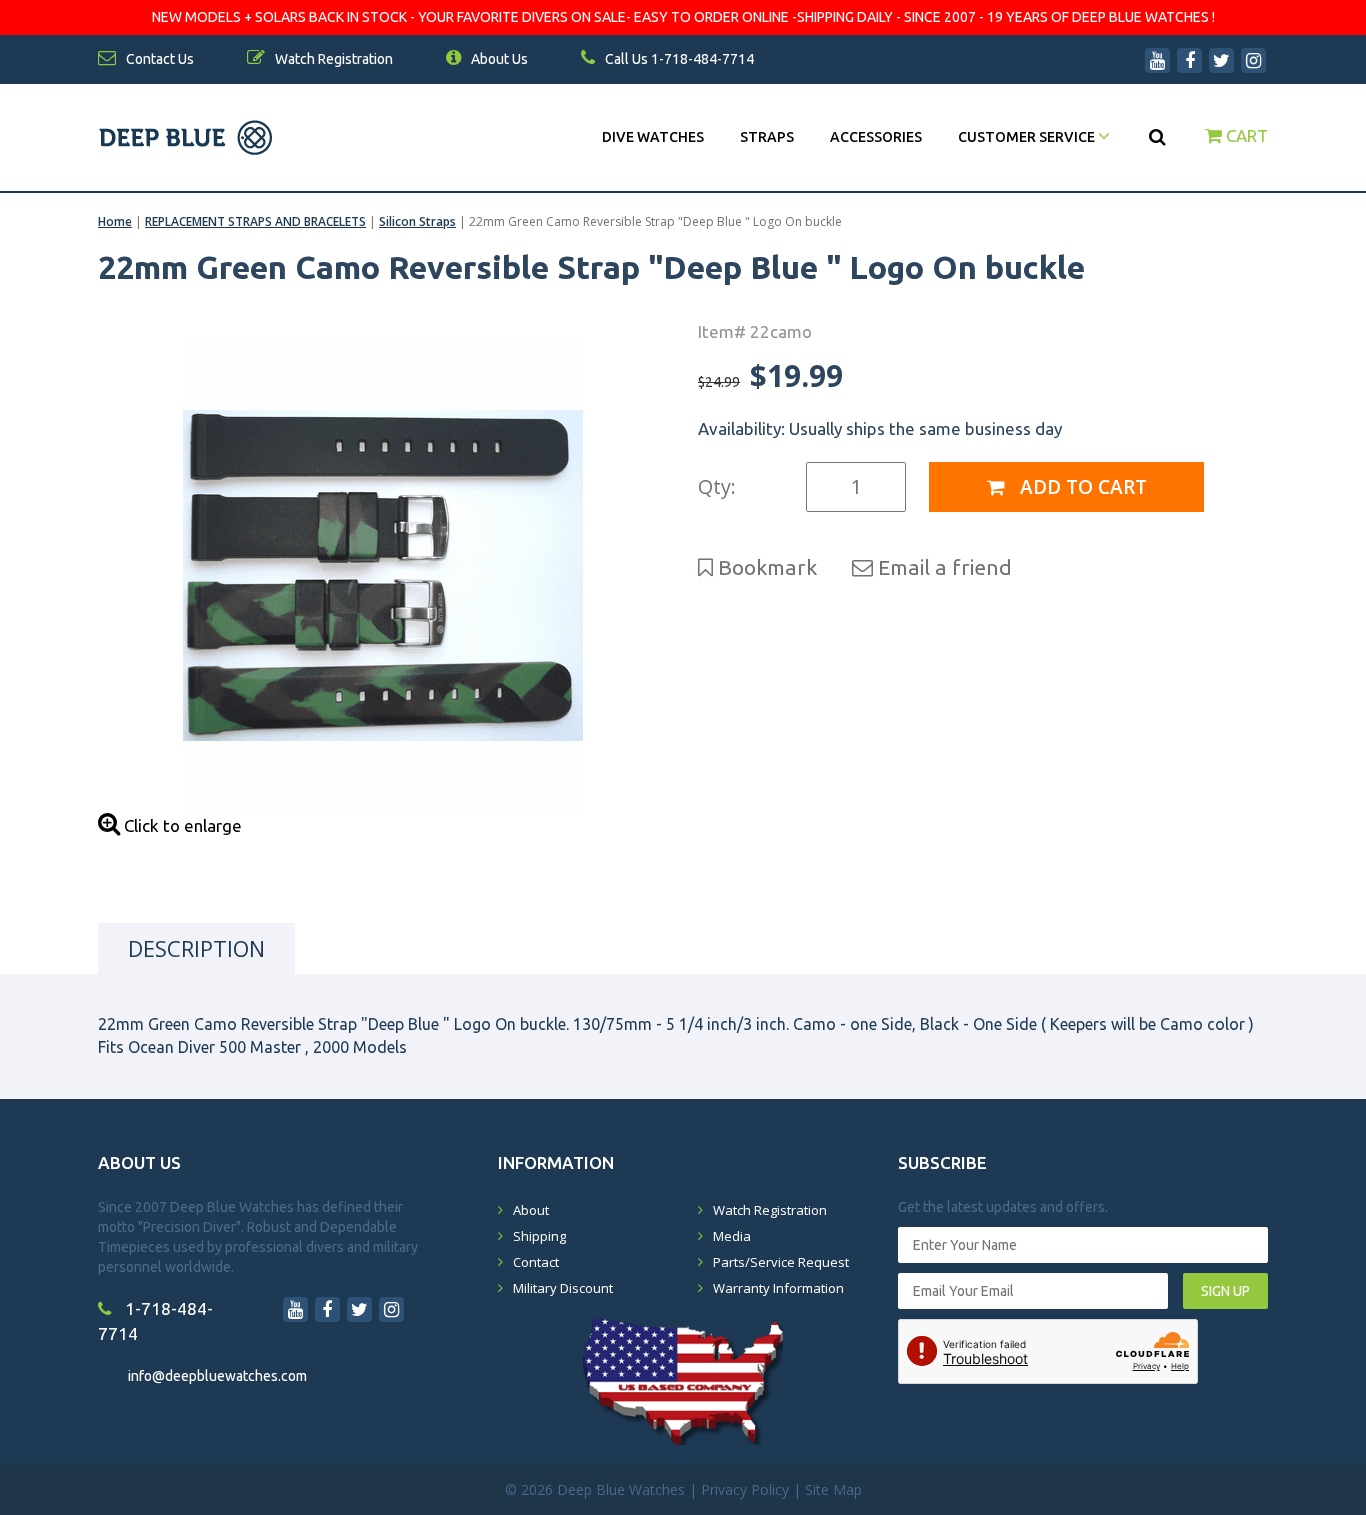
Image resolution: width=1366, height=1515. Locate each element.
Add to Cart (1081, 487)
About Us (498, 59)
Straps (767, 137)
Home (115, 221)
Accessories (876, 137)
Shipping (539, 1236)
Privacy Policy (745, 1489)
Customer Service (1028, 137)
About (531, 1210)
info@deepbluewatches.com (217, 1376)
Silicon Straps (417, 221)
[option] (383, 575)
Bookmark (765, 567)
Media (732, 1236)
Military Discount (563, 1288)
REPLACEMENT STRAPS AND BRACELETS (255, 221)
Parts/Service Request (781, 1262)
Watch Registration (770, 1210)
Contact (536, 1262)
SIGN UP (1225, 1291)
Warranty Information (778, 1288)
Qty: (717, 486)
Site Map (833, 1489)
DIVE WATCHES (653, 137)
